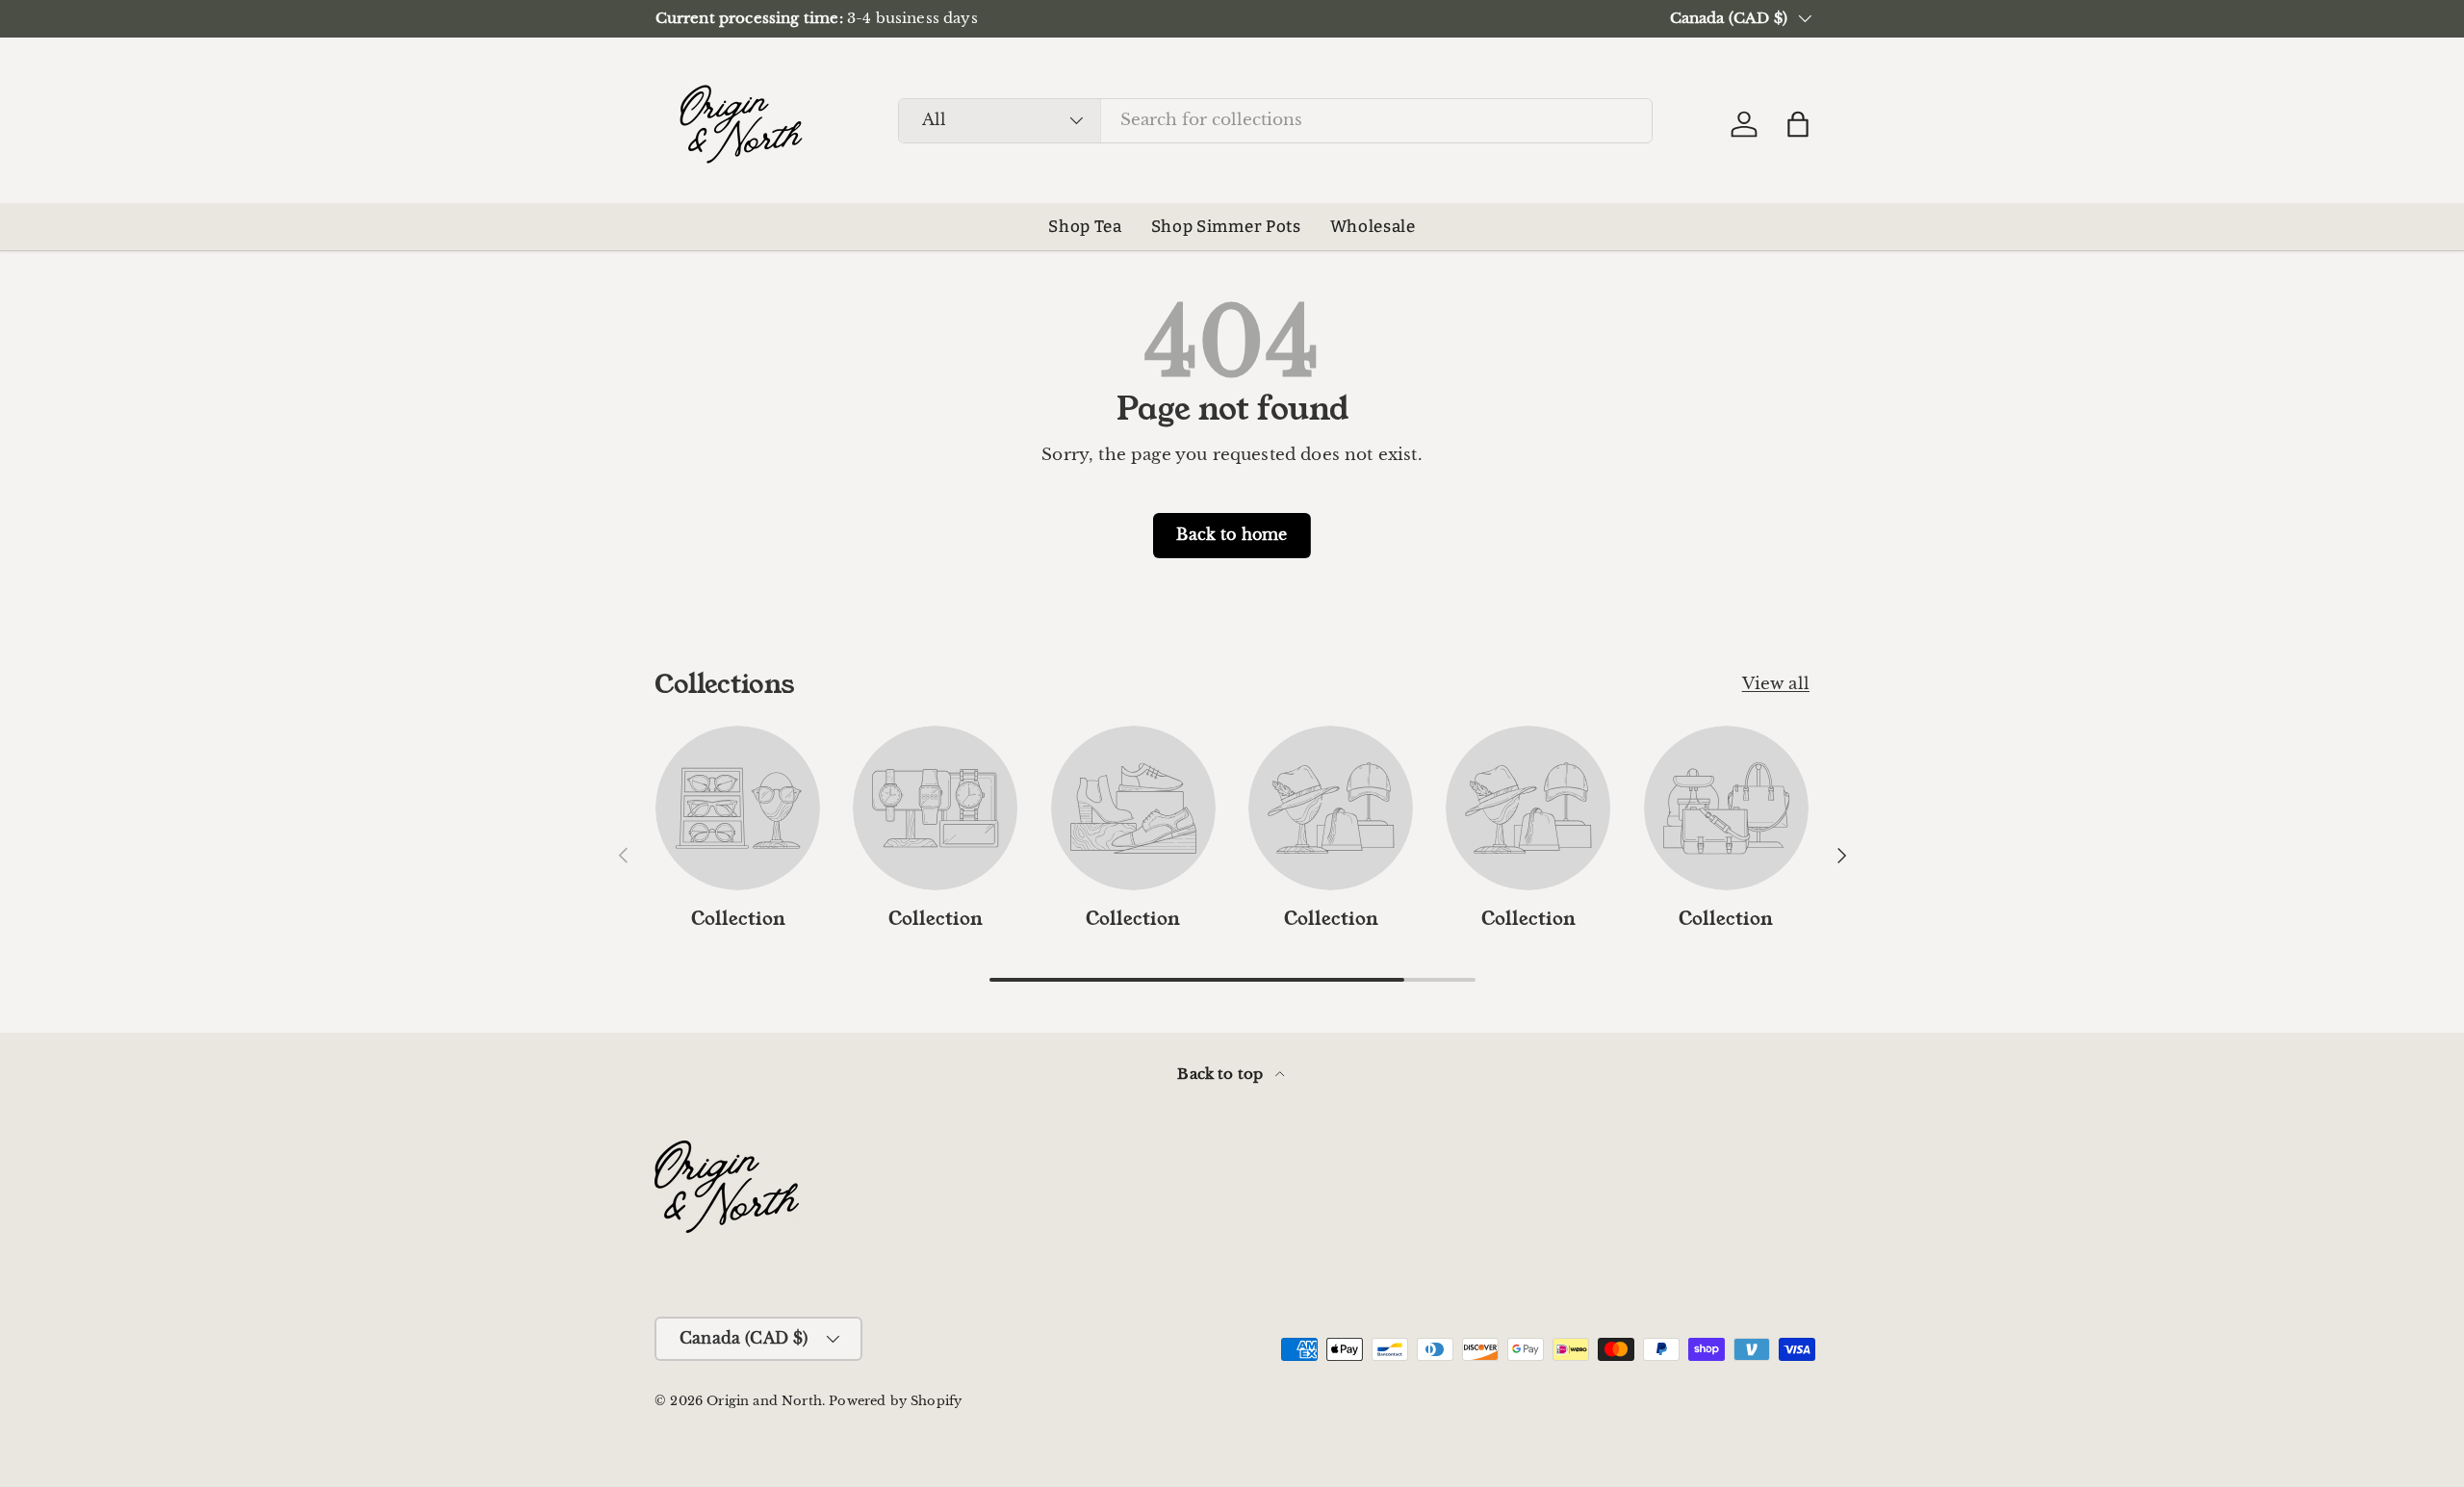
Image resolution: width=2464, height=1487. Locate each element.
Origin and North (764, 1401)
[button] (1798, 124)
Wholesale (1373, 227)
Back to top (1222, 1074)
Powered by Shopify (895, 1401)
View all (1776, 684)
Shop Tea (1085, 227)
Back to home (1232, 535)
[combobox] (1275, 120)
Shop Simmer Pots (1226, 227)
